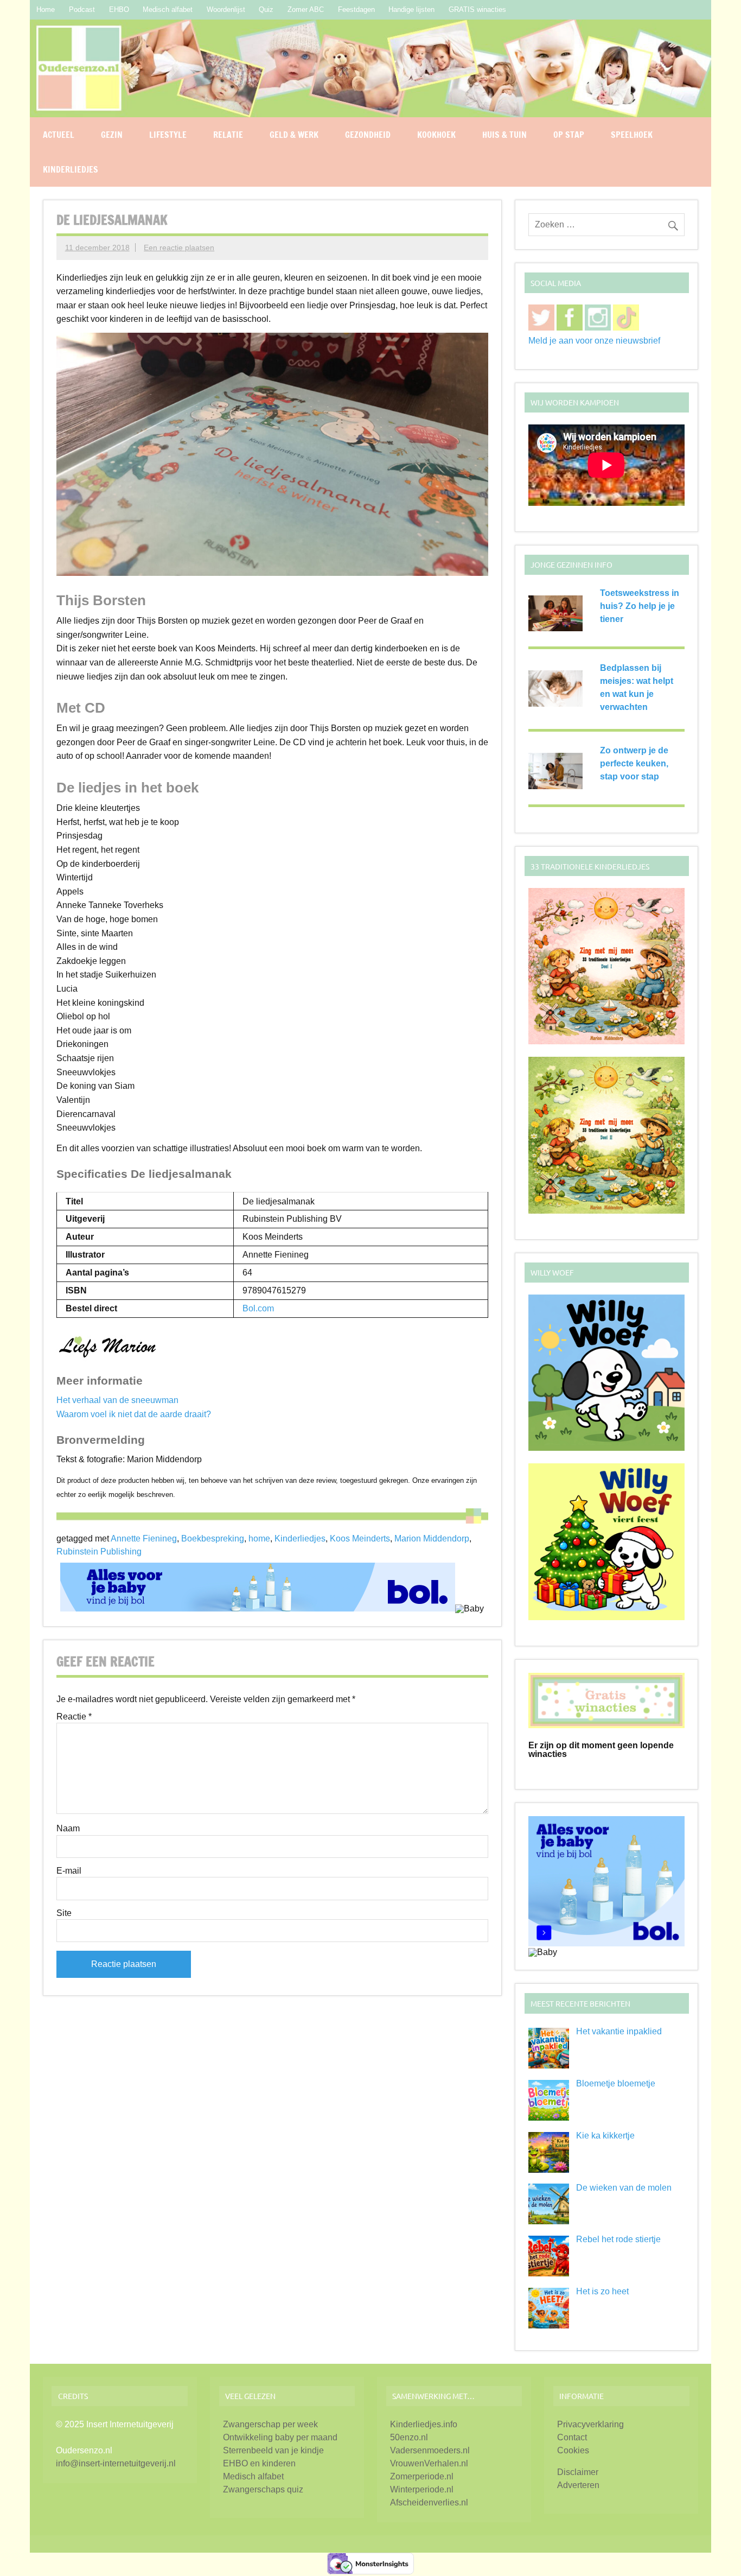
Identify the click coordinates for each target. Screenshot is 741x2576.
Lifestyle (168, 135)
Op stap (569, 135)
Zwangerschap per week (270, 2424)
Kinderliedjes (71, 169)
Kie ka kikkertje (605, 2136)
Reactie (74, 1717)
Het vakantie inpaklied (619, 2031)
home (259, 1538)
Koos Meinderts (360, 1538)
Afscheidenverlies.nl (429, 2502)
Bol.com (258, 1308)
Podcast (82, 9)
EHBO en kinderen (259, 2463)
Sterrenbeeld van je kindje (273, 2450)
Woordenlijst (226, 9)
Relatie (228, 135)
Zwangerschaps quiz (263, 2489)
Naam (68, 1829)
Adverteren (578, 2485)
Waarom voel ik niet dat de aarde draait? (134, 1414)
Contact (572, 2437)
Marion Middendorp (432, 1538)
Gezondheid (368, 135)
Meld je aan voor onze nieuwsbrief (594, 341)
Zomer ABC (306, 9)
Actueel (59, 135)
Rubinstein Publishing (99, 1552)
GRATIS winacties (477, 9)
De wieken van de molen (624, 2188)
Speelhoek (632, 135)
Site (64, 1913)
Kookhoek (436, 135)
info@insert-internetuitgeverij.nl (116, 2463)
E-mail (69, 1871)
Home (46, 9)
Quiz (266, 9)
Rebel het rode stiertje (618, 2239)
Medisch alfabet (168, 9)
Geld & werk (294, 135)
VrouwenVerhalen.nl (429, 2463)
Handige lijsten (411, 9)
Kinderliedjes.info (424, 2424)
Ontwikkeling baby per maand (280, 2437)
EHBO (119, 9)
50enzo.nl (409, 2437)
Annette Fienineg (144, 1538)
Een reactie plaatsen (179, 248)
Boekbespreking (213, 1538)
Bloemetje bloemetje (616, 2083)
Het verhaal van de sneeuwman (117, 1400)
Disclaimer (578, 2472)
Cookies (573, 2450)
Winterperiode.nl (422, 2489)
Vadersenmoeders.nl (430, 2450)
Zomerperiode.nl (422, 2476)
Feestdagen (356, 9)
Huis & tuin (504, 135)
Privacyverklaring (590, 2424)
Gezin (112, 135)
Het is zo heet (602, 2291)
